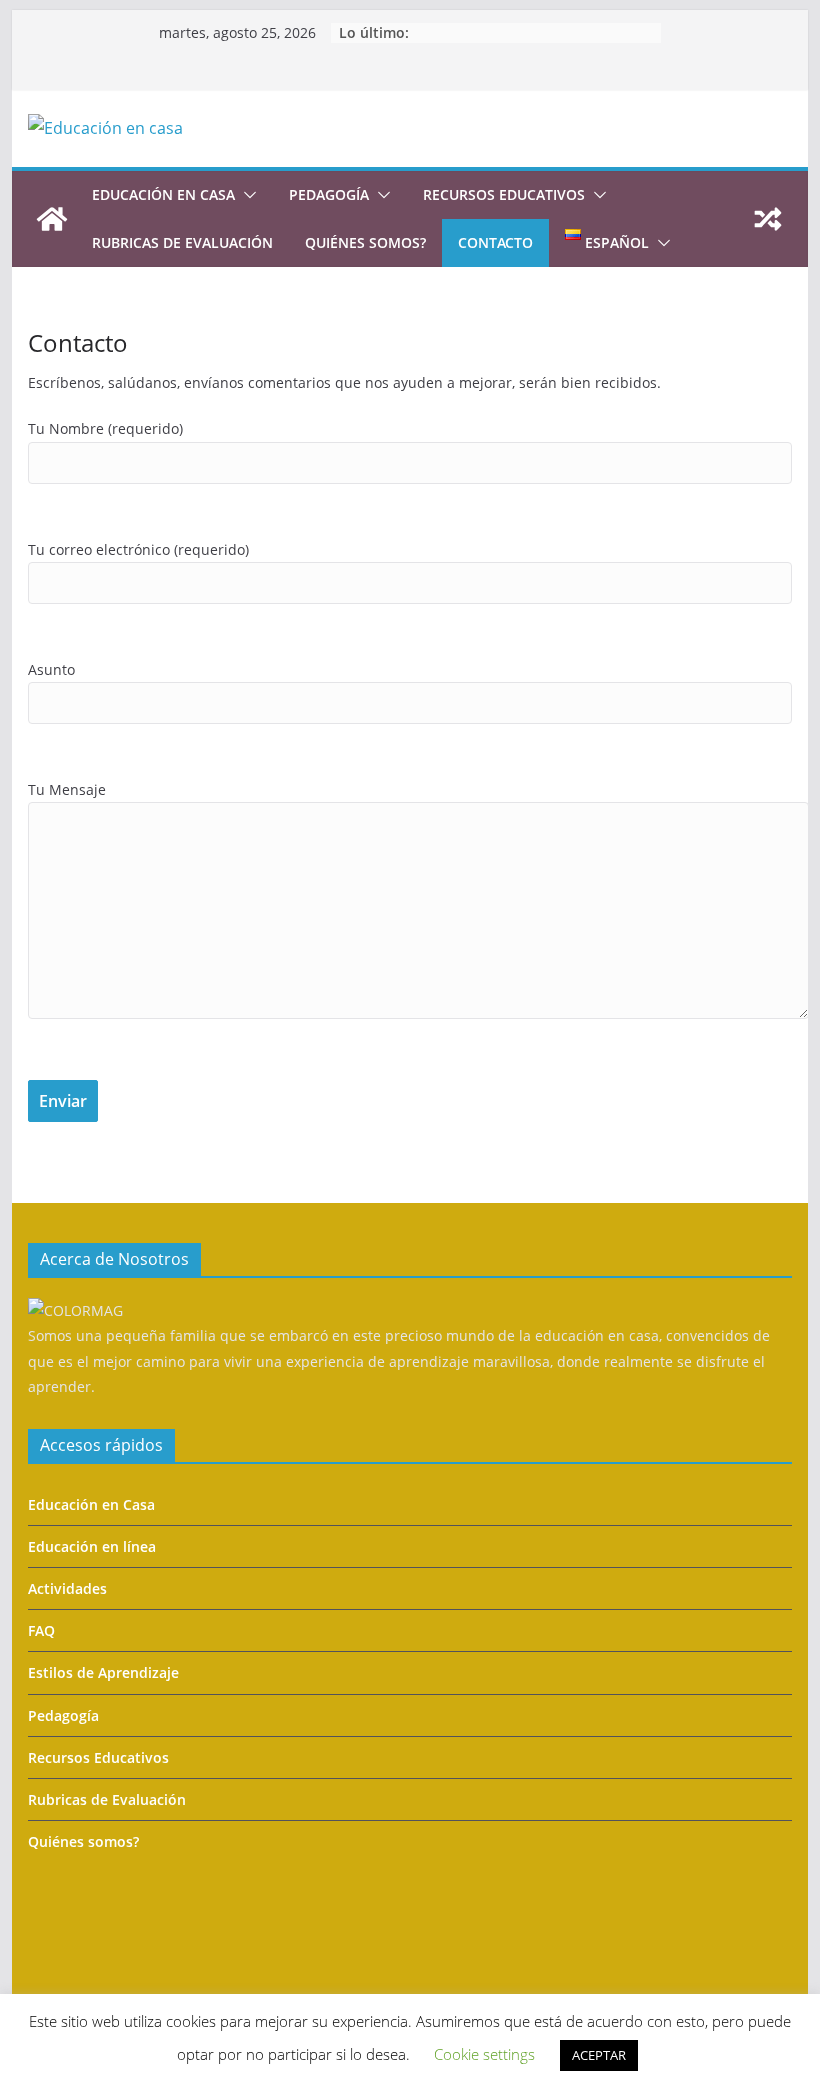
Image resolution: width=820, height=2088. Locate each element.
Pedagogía (329, 194)
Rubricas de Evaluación (182, 242)
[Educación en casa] (52, 219)
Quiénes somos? (365, 242)
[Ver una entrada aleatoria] (768, 219)
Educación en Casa (91, 1504)
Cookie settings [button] (484, 2054)
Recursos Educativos (98, 1757)
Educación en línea (92, 1546)
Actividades (67, 1588)
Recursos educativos (504, 194)
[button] (246, 195)
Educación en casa (163, 194)
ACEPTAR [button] (599, 2055)
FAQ (41, 1630)
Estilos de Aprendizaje (103, 1672)
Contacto (495, 242)
